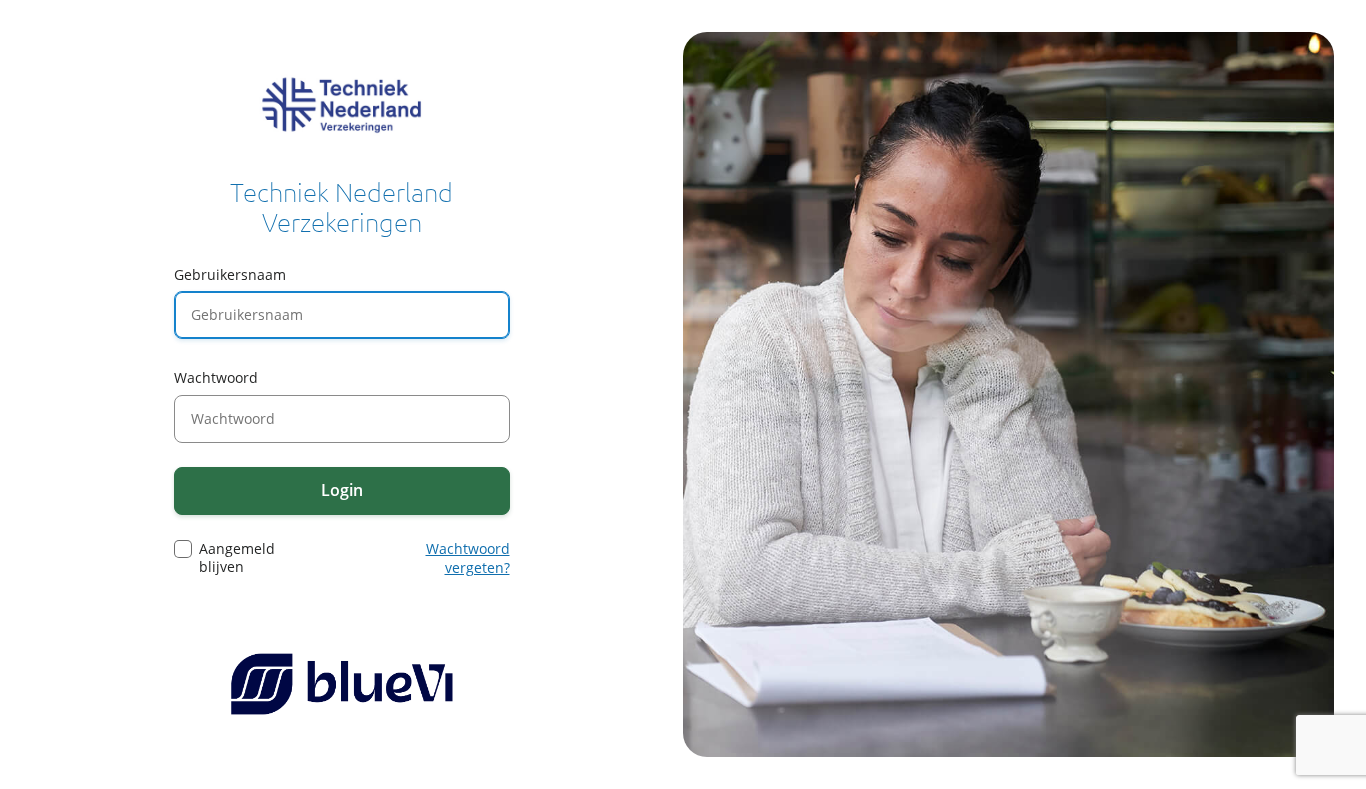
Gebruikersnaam (230, 274)
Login (342, 490)
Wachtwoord (216, 377)
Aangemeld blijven (237, 558)
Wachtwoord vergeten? (468, 558)
